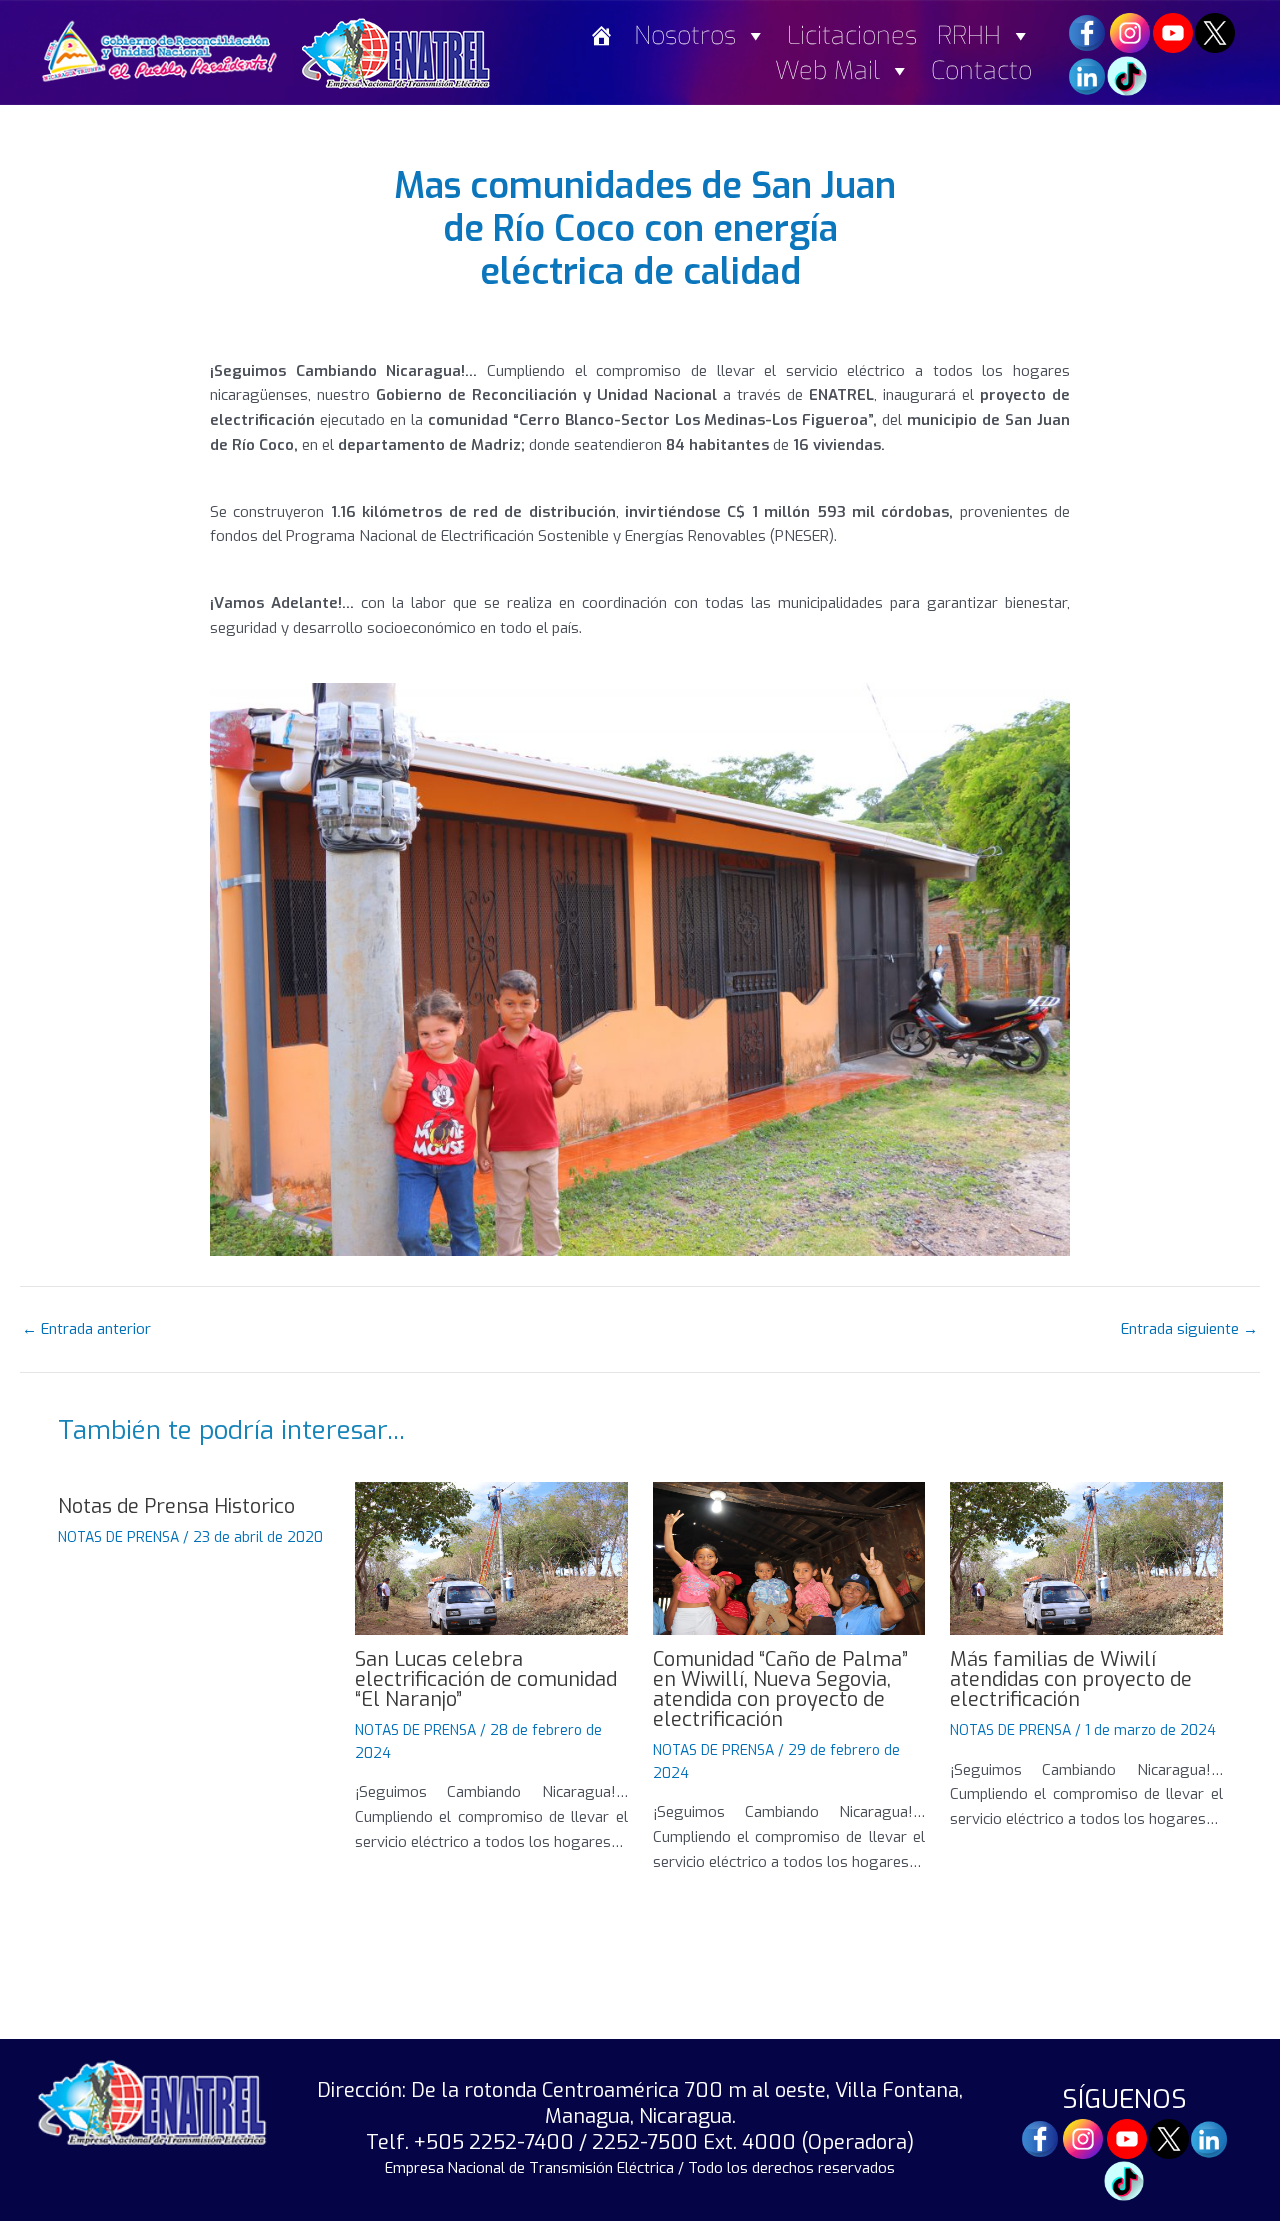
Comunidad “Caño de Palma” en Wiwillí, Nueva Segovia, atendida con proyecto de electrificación (780, 1689)
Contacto (981, 70)
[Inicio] (601, 35)
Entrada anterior (86, 1329)
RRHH (969, 35)
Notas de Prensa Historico (176, 1506)
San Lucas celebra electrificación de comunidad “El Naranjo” (486, 1679)
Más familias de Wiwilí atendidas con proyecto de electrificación (1071, 1679)
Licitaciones (852, 35)
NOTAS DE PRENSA (118, 1537)
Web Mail (827, 70)
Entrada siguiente (1189, 1329)
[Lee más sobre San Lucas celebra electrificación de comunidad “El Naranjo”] (491, 1558)
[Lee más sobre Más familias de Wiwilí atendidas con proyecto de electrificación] (1086, 1558)
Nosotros (685, 35)
